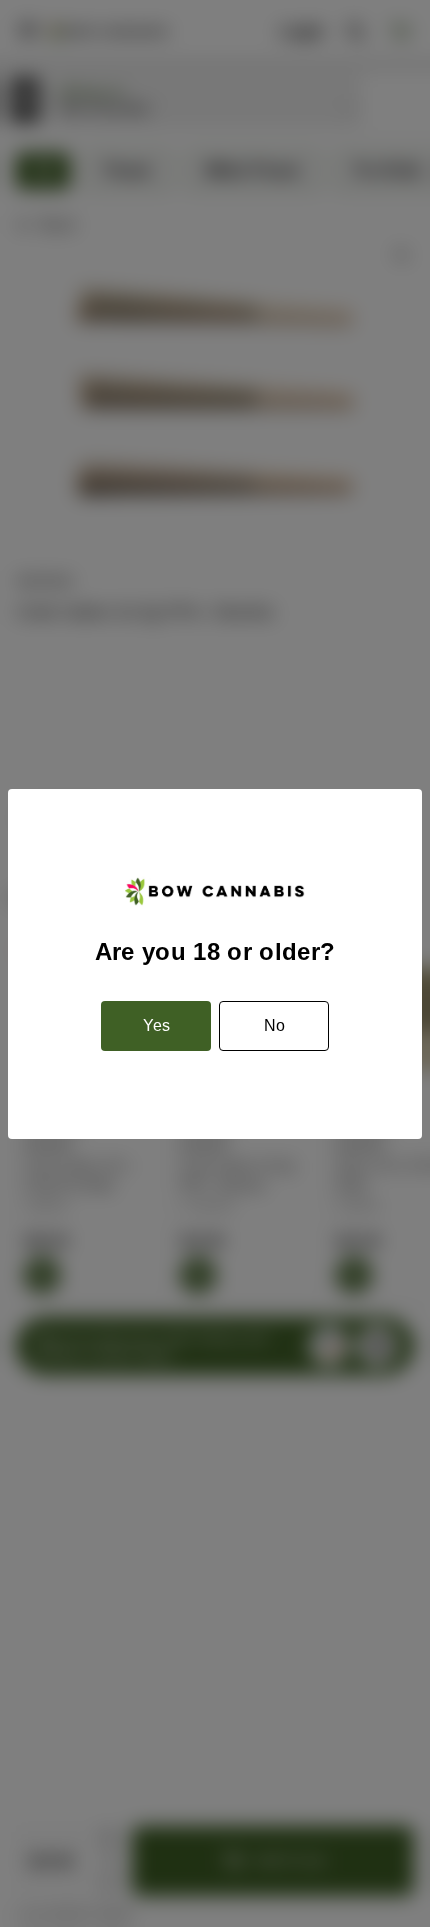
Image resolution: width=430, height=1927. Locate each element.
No (274, 1025)
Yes (156, 1025)
